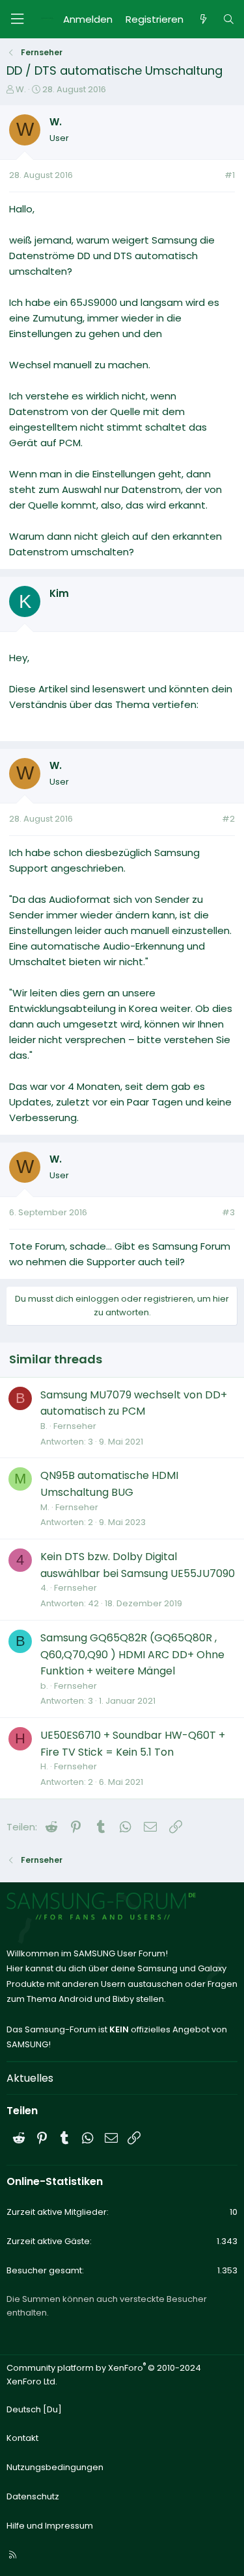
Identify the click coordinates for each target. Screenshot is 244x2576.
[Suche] (229, 19)
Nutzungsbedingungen (55, 2467)
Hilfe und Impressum (50, 2526)
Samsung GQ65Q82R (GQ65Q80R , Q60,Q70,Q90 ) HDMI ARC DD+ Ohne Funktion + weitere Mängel (132, 1654)
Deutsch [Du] (34, 2409)
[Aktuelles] (203, 19)
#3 (228, 1212)
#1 (230, 175)
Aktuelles (30, 2078)
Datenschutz (33, 2496)
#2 (228, 819)
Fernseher (75, 1426)
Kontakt (22, 2438)
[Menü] (17, 19)
